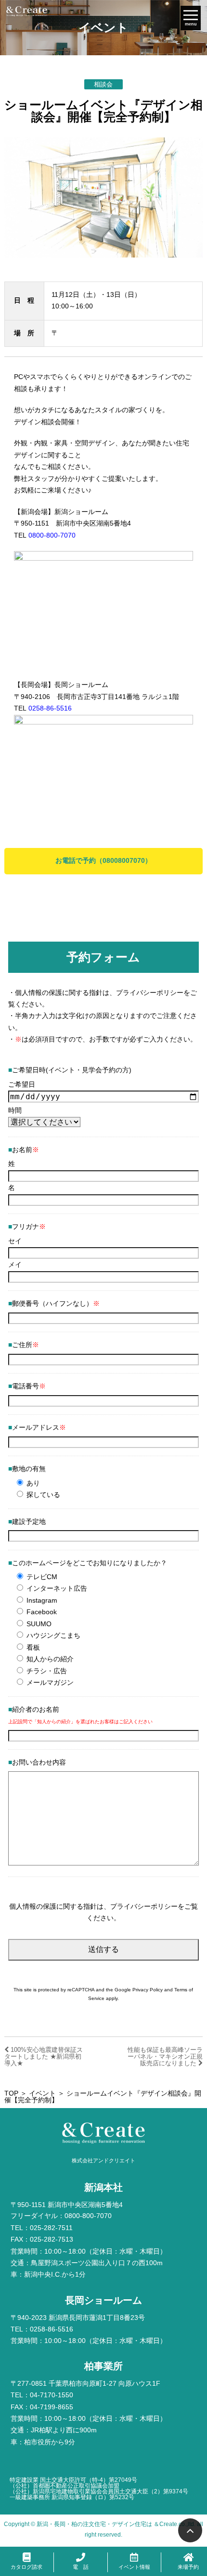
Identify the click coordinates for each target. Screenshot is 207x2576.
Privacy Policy (148, 1990)
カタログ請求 (26, 2567)
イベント (42, 2093)
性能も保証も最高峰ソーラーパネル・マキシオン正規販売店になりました (165, 2056)
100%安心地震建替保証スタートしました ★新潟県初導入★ (44, 2056)
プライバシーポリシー (150, 993)
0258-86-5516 (50, 708)
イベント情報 (134, 2567)
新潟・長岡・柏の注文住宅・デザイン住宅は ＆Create (107, 2524)
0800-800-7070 (52, 535)
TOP (11, 2093)
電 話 (81, 2567)
